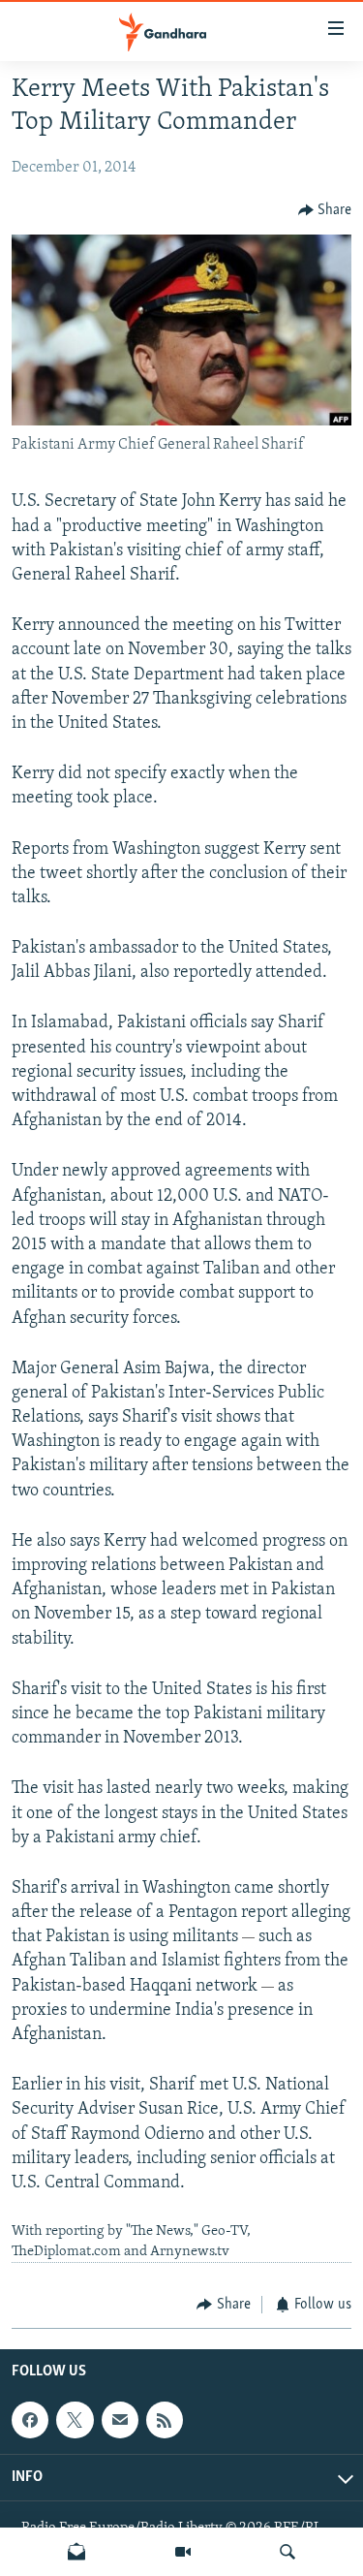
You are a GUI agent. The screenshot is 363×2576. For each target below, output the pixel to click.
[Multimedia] (183, 2552)
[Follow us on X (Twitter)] (75, 2420)
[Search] (287, 2552)
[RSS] (165, 2420)
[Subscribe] (120, 2420)
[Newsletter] (76, 2552)
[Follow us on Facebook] (30, 2420)
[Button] (325, 210)
